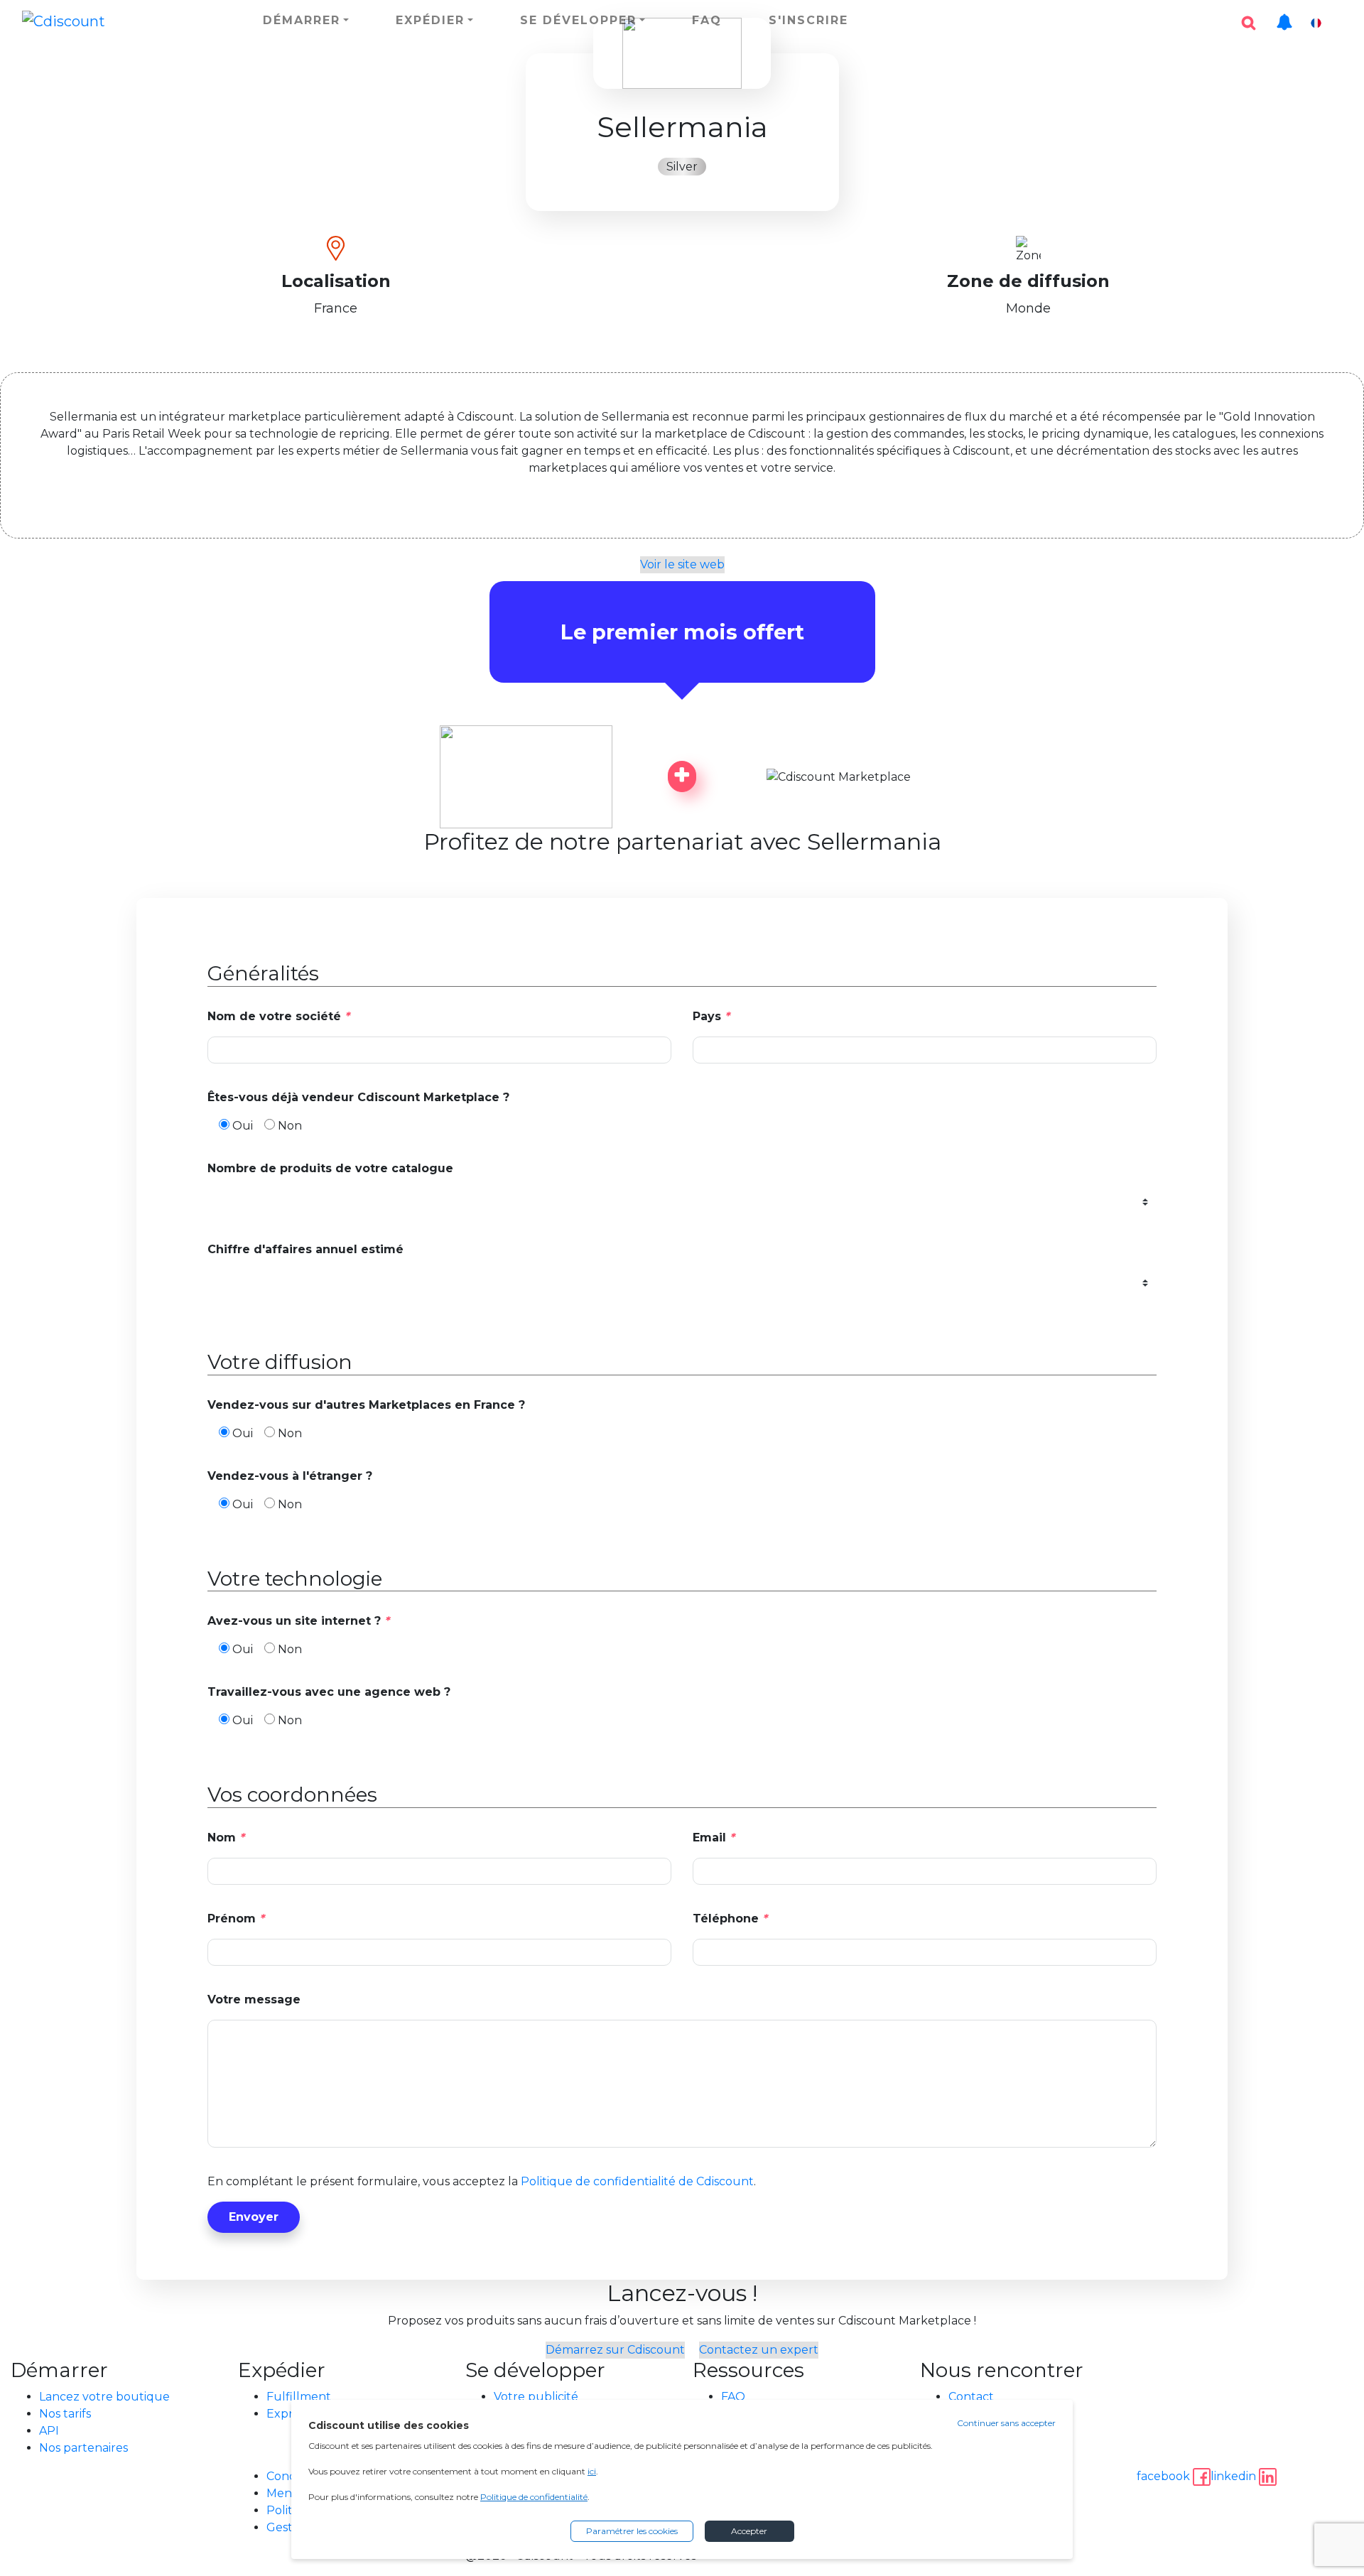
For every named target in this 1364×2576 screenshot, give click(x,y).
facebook (1165, 2476)
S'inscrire (808, 20)
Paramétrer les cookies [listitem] (632, 2531)
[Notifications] (1284, 15)
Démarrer (302, 20)
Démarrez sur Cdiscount (615, 2350)
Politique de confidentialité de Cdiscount (637, 2181)
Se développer (578, 20)
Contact (971, 2397)
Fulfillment (299, 2397)
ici (592, 2471)
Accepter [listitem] (749, 2531)
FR (1335, 23)
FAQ (707, 20)
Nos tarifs (65, 2414)
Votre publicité (536, 2397)
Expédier (430, 20)
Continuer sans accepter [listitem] (1006, 2423)
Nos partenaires (83, 2448)
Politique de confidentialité (534, 2497)
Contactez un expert (759, 2350)
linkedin (1235, 2476)
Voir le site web (682, 564)
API (49, 2431)
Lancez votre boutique (104, 2397)
